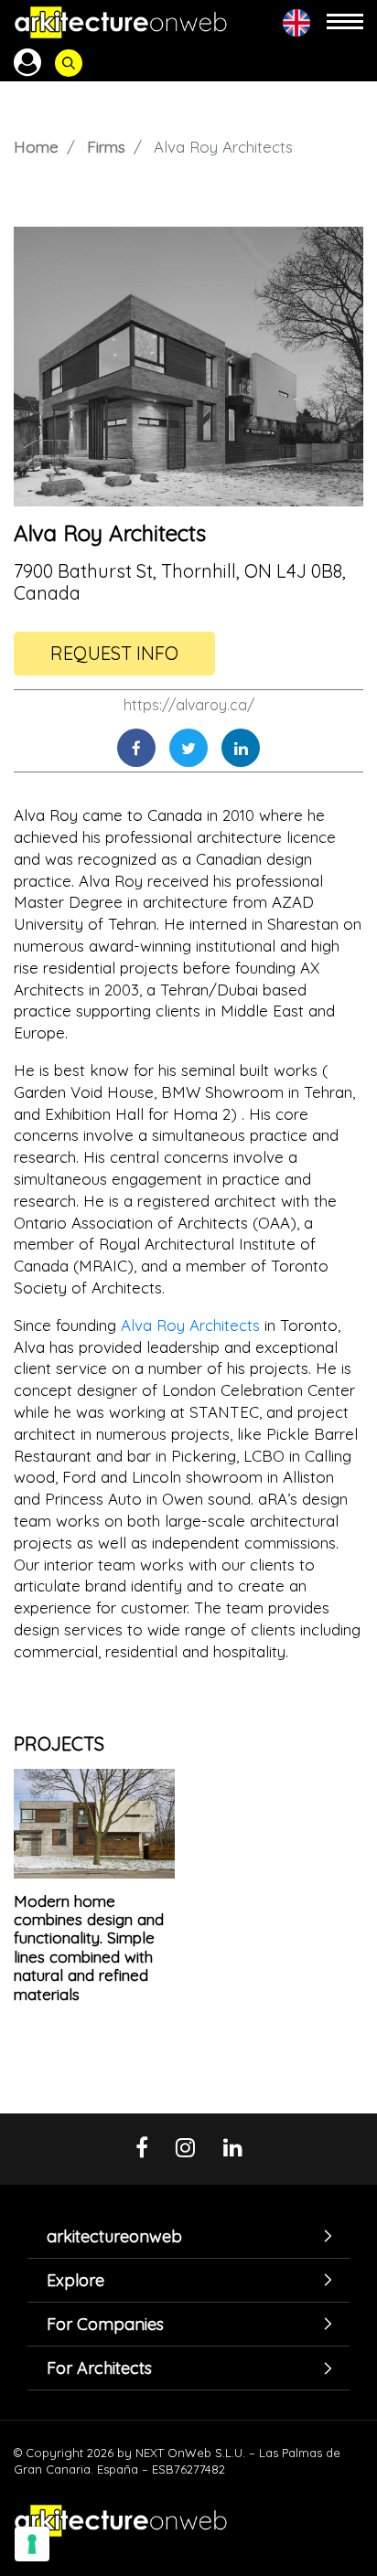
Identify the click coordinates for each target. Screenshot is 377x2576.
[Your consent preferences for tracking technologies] (32, 2544)
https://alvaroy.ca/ (189, 705)
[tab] (188, 2236)
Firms (106, 147)
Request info (114, 653)
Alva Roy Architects (190, 1325)
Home (36, 147)
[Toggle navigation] (345, 22)
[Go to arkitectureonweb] (121, 22)
